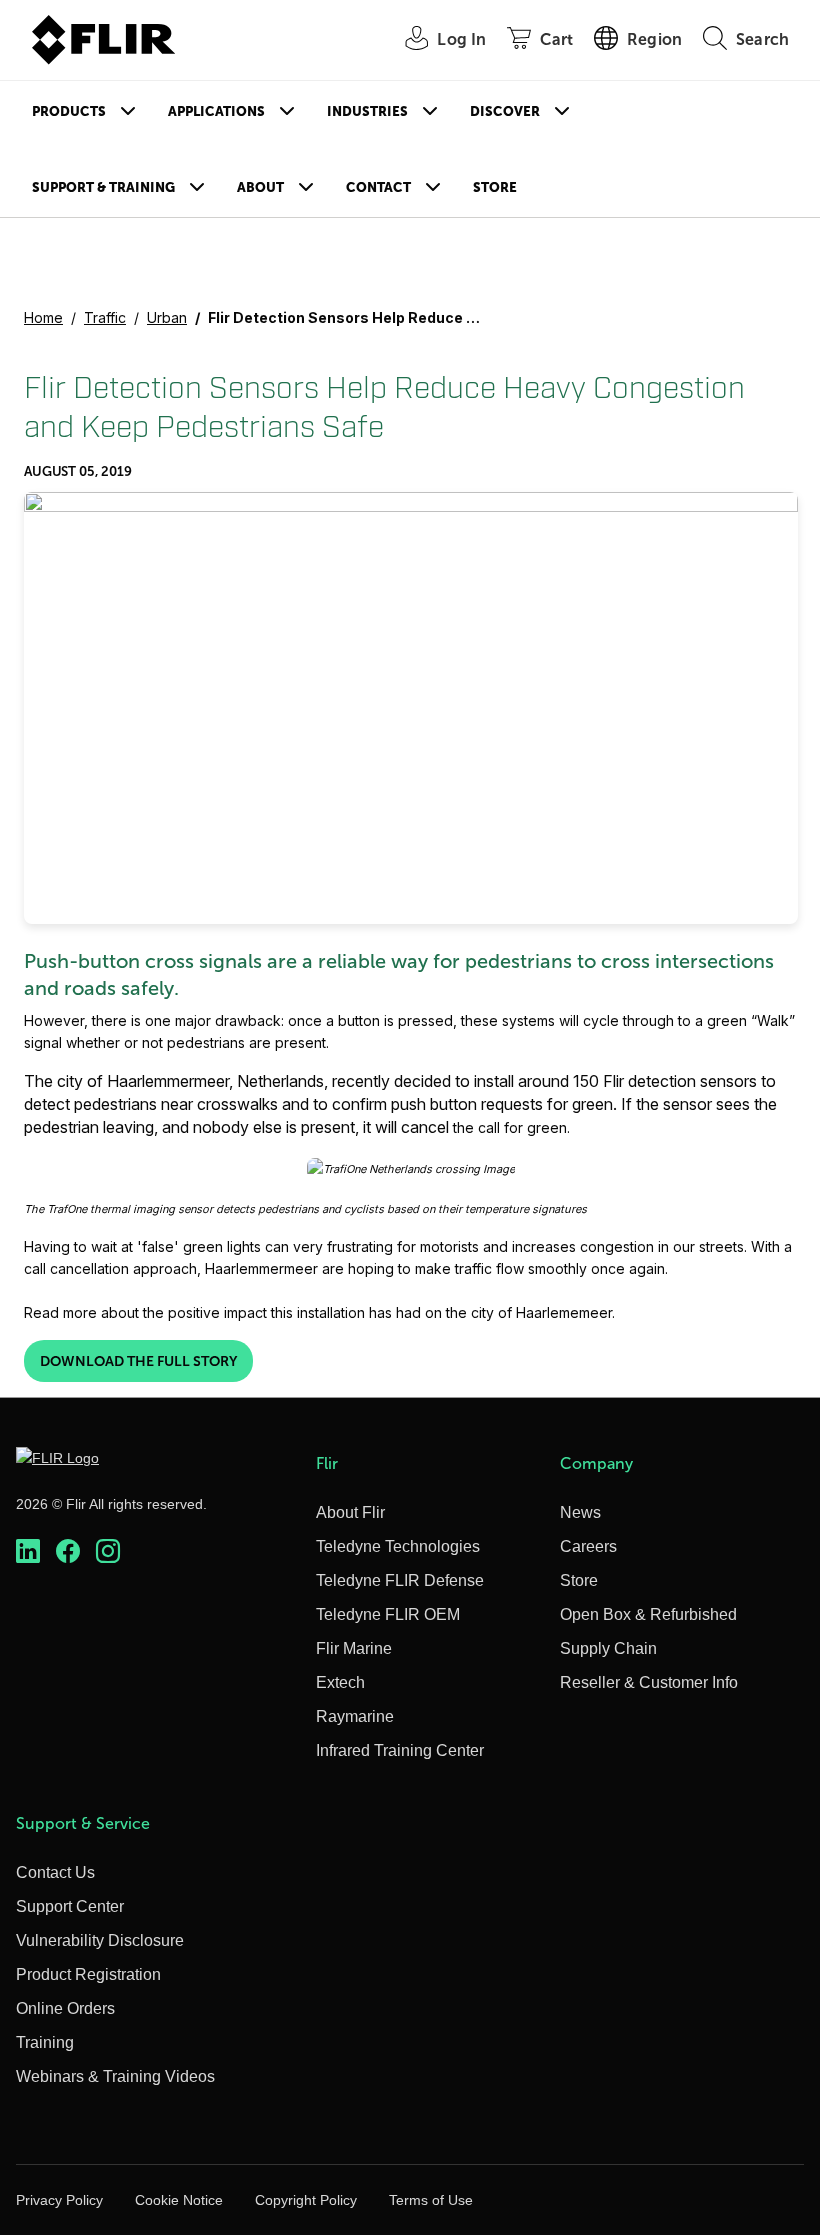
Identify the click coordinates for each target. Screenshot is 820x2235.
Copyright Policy (306, 2200)
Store (495, 187)
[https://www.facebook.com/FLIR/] (68, 1551)
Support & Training (103, 187)
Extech (340, 1682)
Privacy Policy (59, 2200)
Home (43, 317)
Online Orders (65, 2008)
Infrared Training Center (400, 1750)
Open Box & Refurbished (648, 1614)
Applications (216, 111)
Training (45, 2042)
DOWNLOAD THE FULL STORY (138, 1361)
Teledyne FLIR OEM (388, 1614)
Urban (167, 317)
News (580, 1512)
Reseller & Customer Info (649, 1682)
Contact (378, 187)
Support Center (70, 1906)
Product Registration (88, 1974)
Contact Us (55, 1872)
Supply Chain (608, 1648)
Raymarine (355, 1716)
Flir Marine (354, 1648)
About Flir (350, 1512)
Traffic (105, 317)
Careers (588, 1546)
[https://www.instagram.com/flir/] (108, 1551)
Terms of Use (431, 2200)
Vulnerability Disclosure (100, 1940)
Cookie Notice (179, 2200)
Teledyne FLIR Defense (400, 1580)
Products (69, 111)
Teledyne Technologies (398, 1546)
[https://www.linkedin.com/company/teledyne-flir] (28, 1551)
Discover (505, 111)
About (260, 187)
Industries (367, 111)
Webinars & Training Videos (115, 2076)
